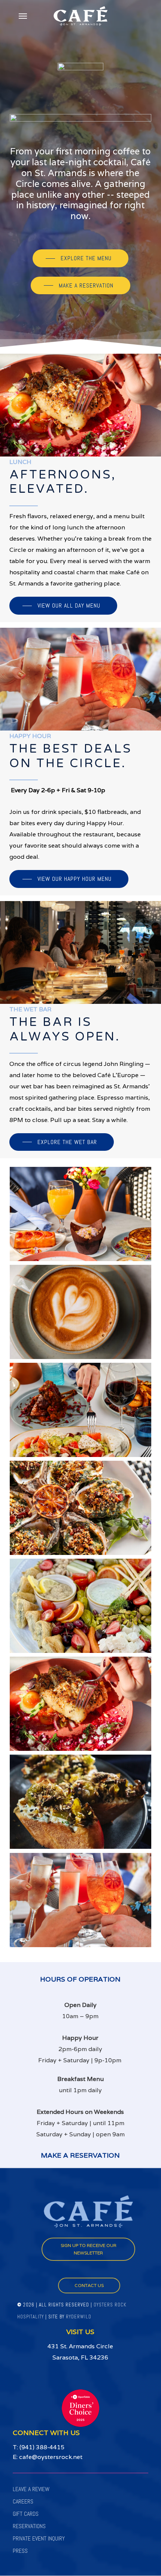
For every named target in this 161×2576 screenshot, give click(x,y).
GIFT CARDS (26, 2514)
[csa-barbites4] (82, 1804)
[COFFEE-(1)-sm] (82, 1314)
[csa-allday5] (82, 1706)
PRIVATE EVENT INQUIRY (39, 2538)
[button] (23, 16)
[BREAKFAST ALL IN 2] (82, 1216)
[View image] (82, 1412)
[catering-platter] (82, 1608)
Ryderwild (79, 2317)
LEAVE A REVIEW (31, 2489)
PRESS (20, 2551)
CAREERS (23, 2501)
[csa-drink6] (82, 1902)
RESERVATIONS (29, 2526)
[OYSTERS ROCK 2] (82, 1510)
